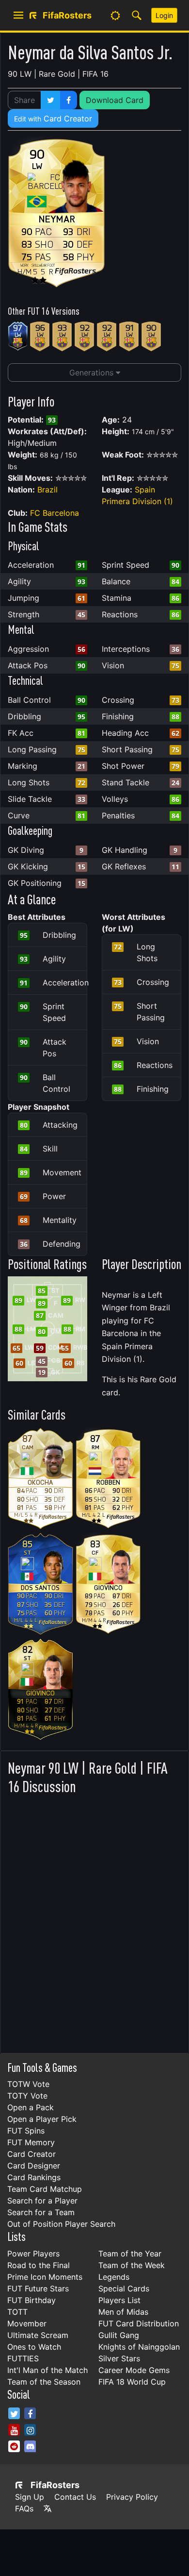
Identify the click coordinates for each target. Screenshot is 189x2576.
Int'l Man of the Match (47, 2370)
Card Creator (53, 119)
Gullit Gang (119, 2335)
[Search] (137, 16)
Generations (93, 373)
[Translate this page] (47, 2508)
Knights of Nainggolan (139, 2347)
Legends (114, 2277)
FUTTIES (23, 2358)
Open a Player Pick (42, 2119)
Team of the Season (44, 2382)
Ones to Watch (34, 2347)
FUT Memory (31, 2142)
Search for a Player (42, 2201)
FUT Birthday (31, 2300)
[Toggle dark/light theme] (115, 16)
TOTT (17, 2312)
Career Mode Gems (134, 2370)
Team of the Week (132, 2265)
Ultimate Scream (38, 2335)
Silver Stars (119, 2358)
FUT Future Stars (38, 2288)
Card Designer (34, 2166)
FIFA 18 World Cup (132, 2382)
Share (24, 100)
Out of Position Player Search (61, 2224)
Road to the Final (39, 2265)
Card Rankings (34, 2177)
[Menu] (18, 16)
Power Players (33, 2254)
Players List (119, 2300)
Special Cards (124, 2288)
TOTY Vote (27, 2096)
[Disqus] (94, 1921)
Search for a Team (41, 2212)
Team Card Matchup (45, 2189)
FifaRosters (55, 2485)
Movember (27, 2323)
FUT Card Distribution (139, 2323)
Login (164, 15)
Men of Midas (123, 2312)
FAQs (24, 2508)
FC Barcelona (55, 513)
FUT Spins (26, 2131)
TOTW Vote (28, 2084)
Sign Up (30, 2497)
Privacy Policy (132, 2497)
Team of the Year (130, 2254)
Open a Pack (31, 2107)
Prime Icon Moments (45, 2277)
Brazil (47, 490)
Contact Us (75, 2497)
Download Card (115, 100)
